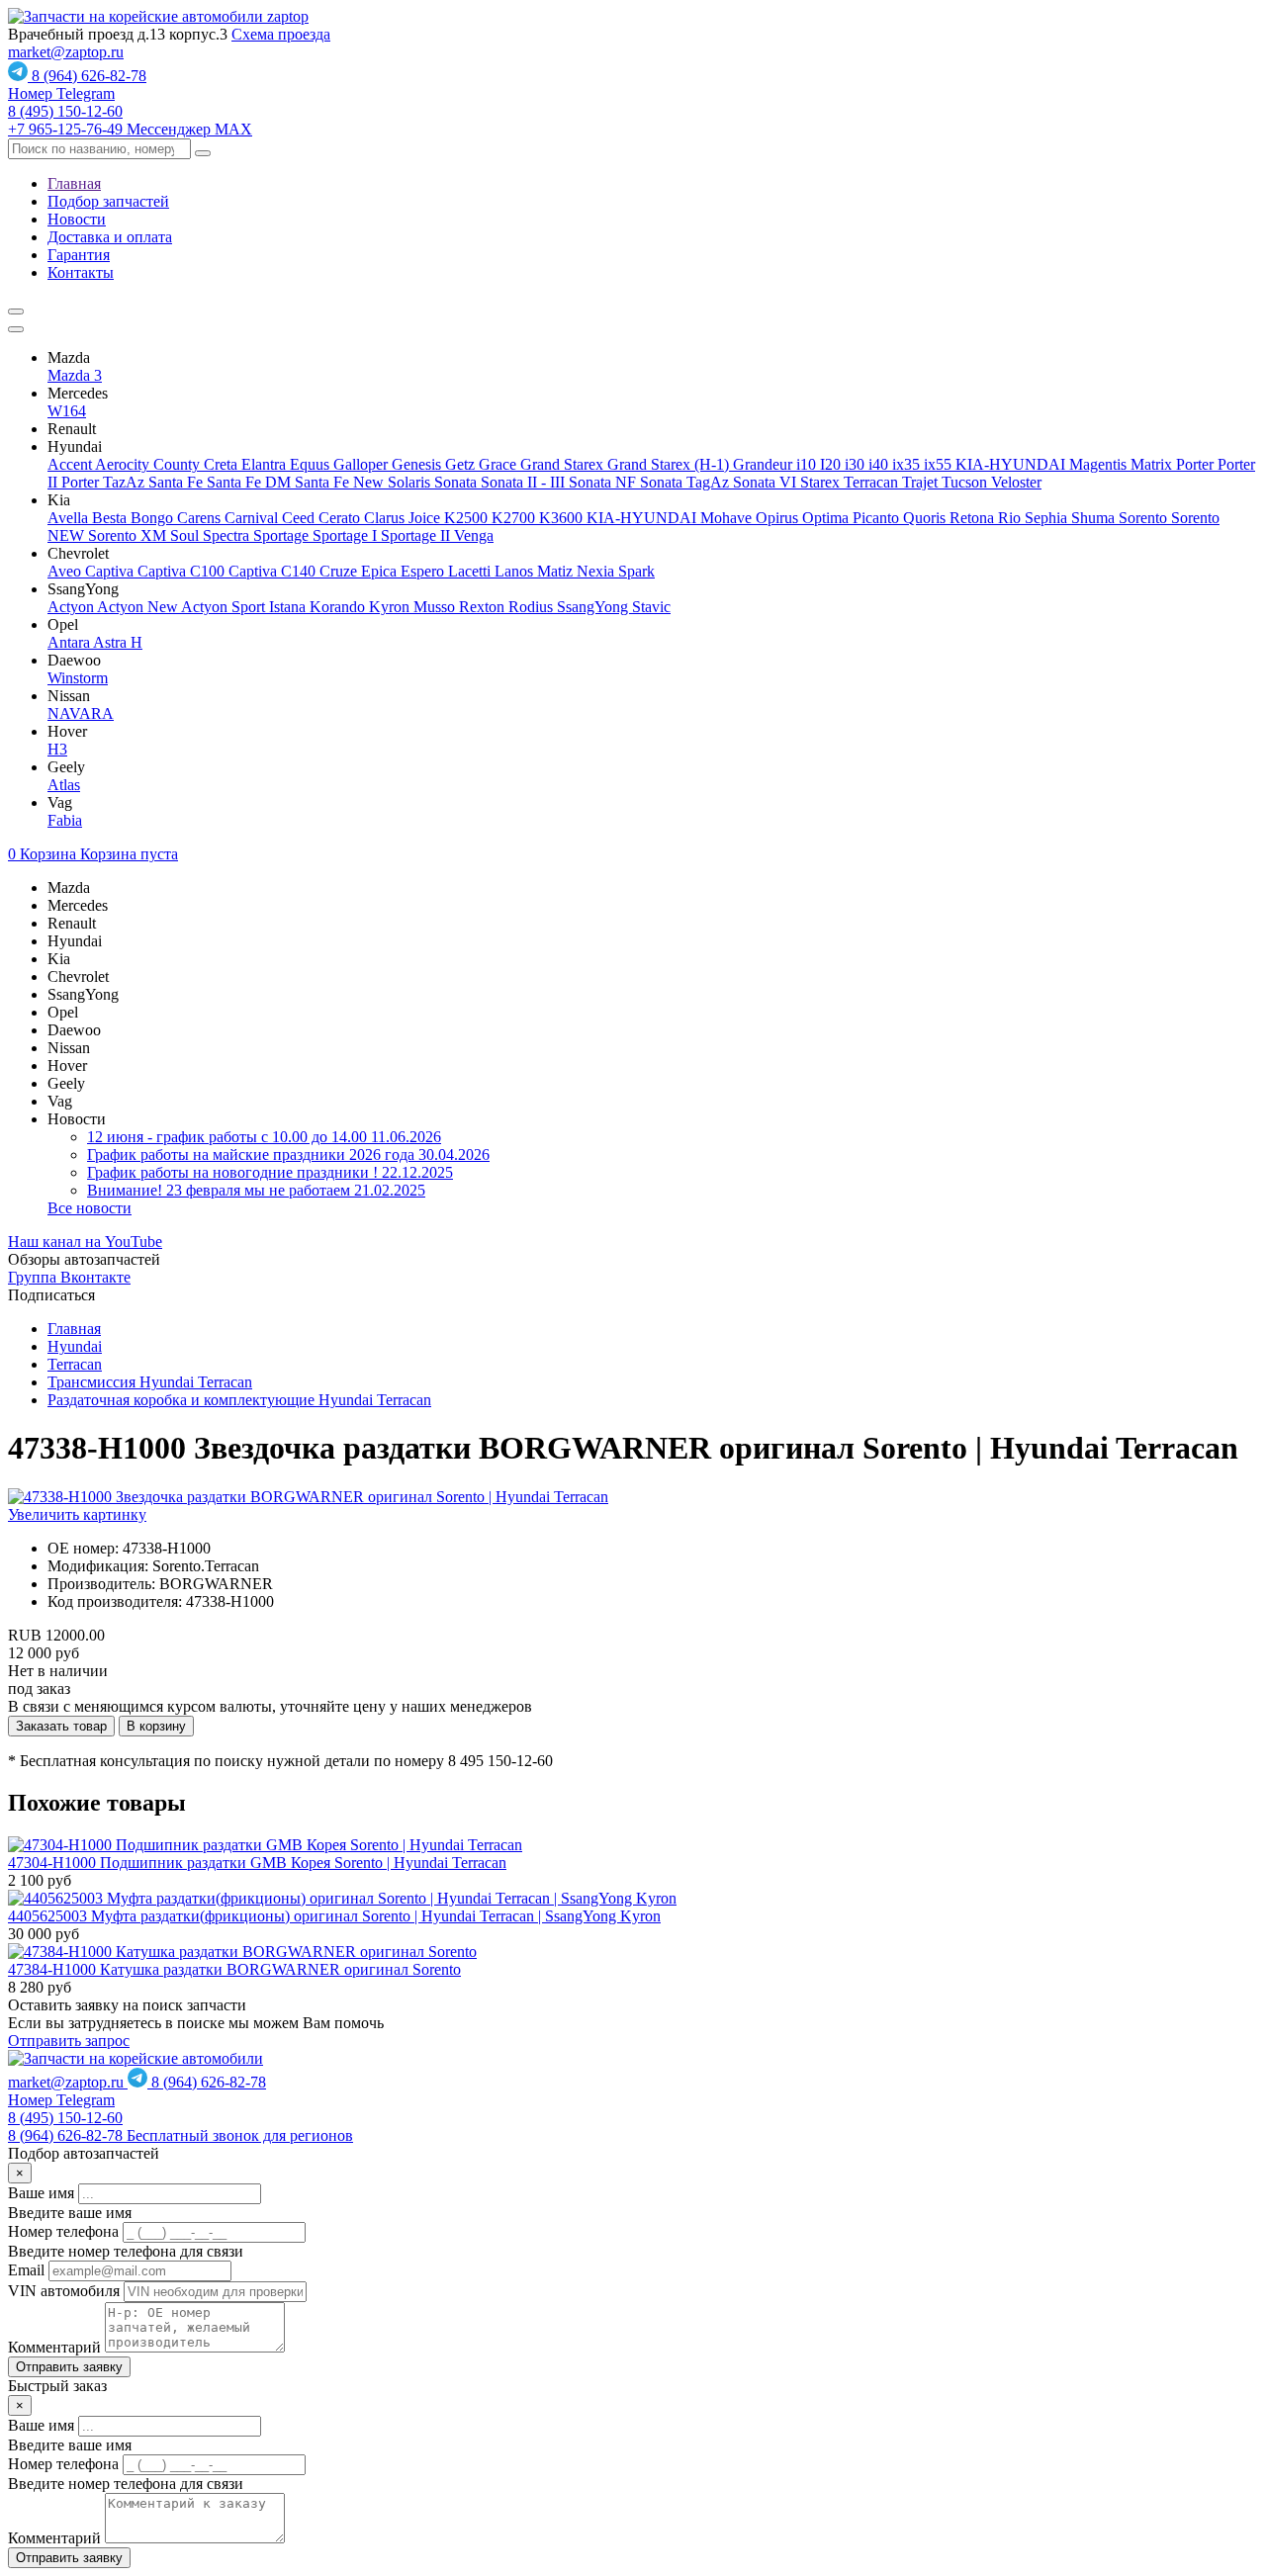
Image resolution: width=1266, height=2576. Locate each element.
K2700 (515, 518)
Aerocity (124, 464)
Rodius (533, 607)
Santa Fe (178, 482)
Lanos (516, 571)
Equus (312, 464)
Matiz (557, 571)
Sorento (1145, 518)
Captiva (111, 571)
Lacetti (471, 571)
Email (26, 2270)
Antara (70, 642)
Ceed (300, 518)
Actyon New (139, 607)
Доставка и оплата (110, 237)
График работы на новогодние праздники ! (270, 1172)
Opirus (779, 518)
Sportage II (417, 535)
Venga (474, 535)
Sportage (283, 535)
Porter (1197, 464)
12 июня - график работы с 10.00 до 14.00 (264, 1137)
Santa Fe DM (251, 482)
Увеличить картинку (77, 1514)
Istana (289, 607)
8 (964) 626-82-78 (77, 85)
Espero (424, 571)
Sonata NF (604, 482)
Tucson (966, 482)
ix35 (908, 464)
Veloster (1016, 482)
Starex (822, 482)
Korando (339, 607)
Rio (1011, 518)
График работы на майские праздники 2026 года (288, 1155)
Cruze (340, 571)
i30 (857, 464)
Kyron (391, 607)
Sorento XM (129, 535)
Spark (636, 571)
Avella (70, 518)
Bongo (154, 518)
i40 (880, 464)
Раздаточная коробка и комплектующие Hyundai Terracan (239, 1400)
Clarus (386, 518)
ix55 (940, 464)
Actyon (72, 607)
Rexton (484, 607)
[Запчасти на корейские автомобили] (158, 16)
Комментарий (54, 2347)
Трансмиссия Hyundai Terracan (150, 1382)
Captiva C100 (183, 571)
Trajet (922, 482)
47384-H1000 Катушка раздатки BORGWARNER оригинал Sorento (234, 1969)
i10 (808, 464)
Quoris (926, 518)
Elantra (266, 464)
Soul (186, 535)
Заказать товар (61, 1726)
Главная (74, 183)
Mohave (728, 518)
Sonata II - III (525, 482)
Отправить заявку (69, 2367)
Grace (499, 464)
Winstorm (78, 678)
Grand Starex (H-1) (670, 464)
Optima (827, 518)
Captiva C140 (274, 571)
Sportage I (347, 535)
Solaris (411, 482)
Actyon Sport (225, 607)
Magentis (1100, 464)
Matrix (1153, 464)
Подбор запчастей (108, 201)
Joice (426, 518)
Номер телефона (63, 2231)
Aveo (66, 571)
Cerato (341, 518)
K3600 (563, 518)
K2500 (468, 518)
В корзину (156, 1726)
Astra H (118, 642)
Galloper (362, 464)
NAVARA (81, 713)
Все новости (90, 1208)
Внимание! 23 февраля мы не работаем (256, 1190)
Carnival (253, 518)
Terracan (873, 482)
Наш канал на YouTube (85, 1242)
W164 (67, 411)
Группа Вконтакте (69, 1277)
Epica (381, 571)
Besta (111, 518)
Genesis (418, 464)
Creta (223, 464)
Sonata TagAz (686, 482)
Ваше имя (41, 2193)
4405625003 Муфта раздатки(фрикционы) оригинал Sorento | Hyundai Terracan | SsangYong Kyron (334, 1916)
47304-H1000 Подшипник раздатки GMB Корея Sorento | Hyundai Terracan (257, 1863)
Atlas (64, 785)
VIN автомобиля (64, 2291)
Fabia (65, 820)
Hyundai (75, 1346)
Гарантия (79, 255)
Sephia (1048, 518)
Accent (71, 464)
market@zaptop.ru (66, 52)
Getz (462, 464)
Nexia (597, 571)
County (179, 464)
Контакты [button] (81, 272)
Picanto (878, 518)
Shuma (1095, 518)
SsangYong (594, 607)
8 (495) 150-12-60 (65, 111)
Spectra (228, 535)
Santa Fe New (341, 482)
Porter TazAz (105, 482)
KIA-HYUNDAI (1012, 464)
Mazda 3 (75, 375)
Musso (436, 607)
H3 (57, 749)
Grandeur (765, 464)
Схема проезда (281, 34)
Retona (974, 518)
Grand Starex (564, 464)
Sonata (457, 482)
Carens (201, 518)
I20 (832, 464)
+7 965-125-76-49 (130, 129)
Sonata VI (767, 482)
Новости (77, 219)
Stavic (651, 607)
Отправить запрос (69, 2041)
